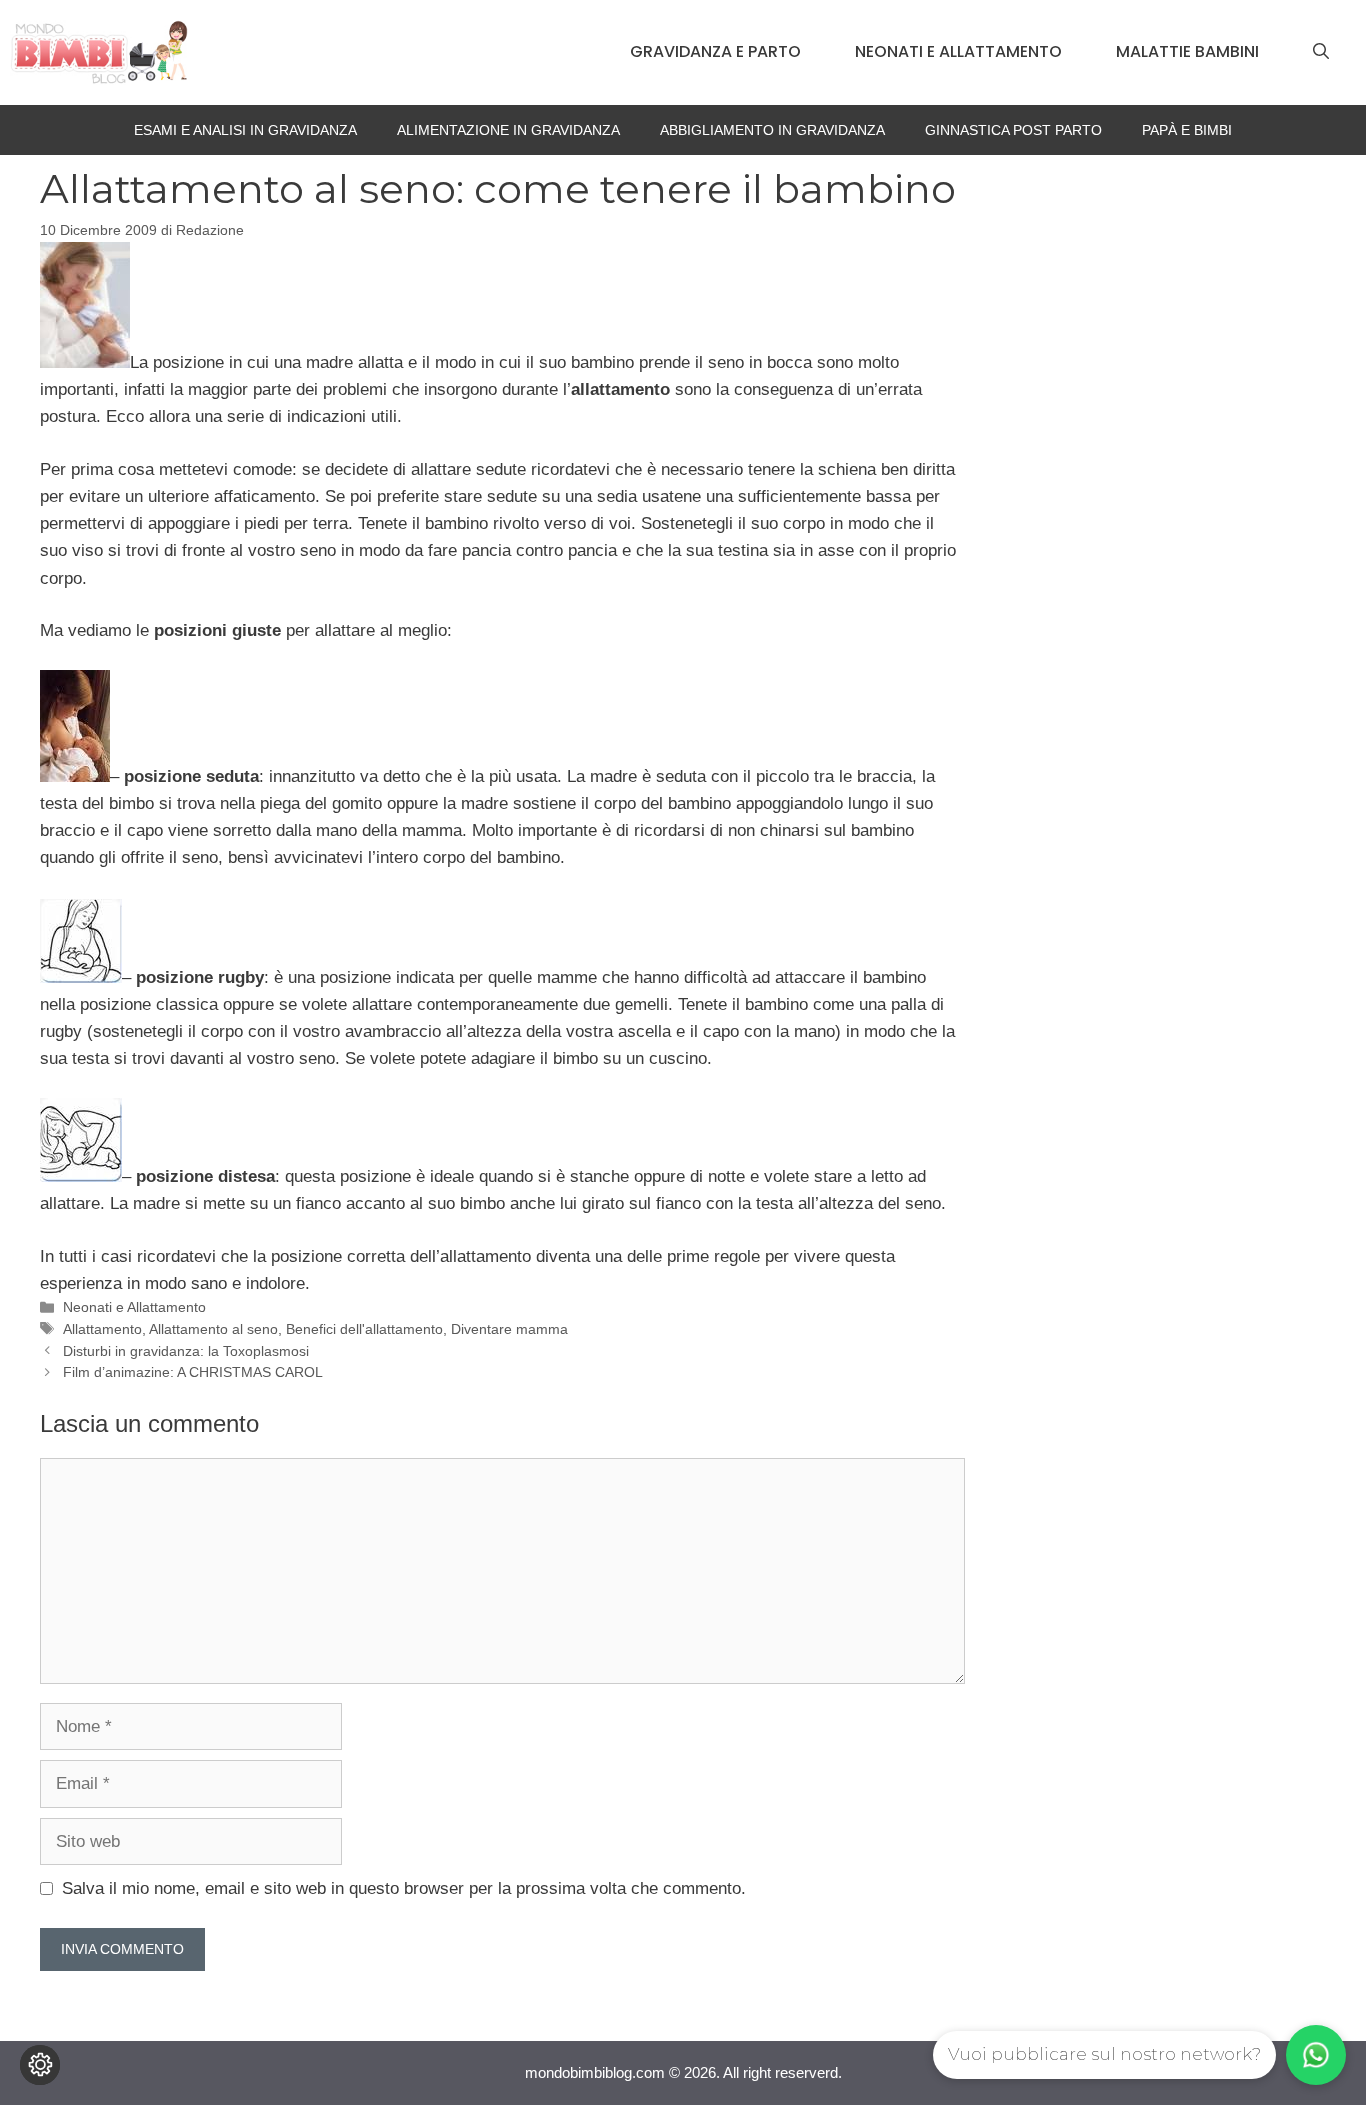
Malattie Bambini (1187, 51)
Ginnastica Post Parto (1013, 130)
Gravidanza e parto (715, 51)
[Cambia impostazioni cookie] (40, 2065)
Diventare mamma (509, 1329)
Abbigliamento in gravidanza (772, 130)
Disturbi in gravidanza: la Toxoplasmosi (186, 1351)
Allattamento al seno (213, 1329)
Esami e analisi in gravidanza (245, 130)
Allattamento (102, 1329)
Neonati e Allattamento (958, 51)
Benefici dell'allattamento (364, 1329)
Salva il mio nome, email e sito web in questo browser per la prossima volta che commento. (404, 1888)
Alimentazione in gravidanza (508, 130)
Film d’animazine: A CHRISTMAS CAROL (193, 1372)
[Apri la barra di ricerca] (1321, 52)
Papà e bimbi (1187, 130)
